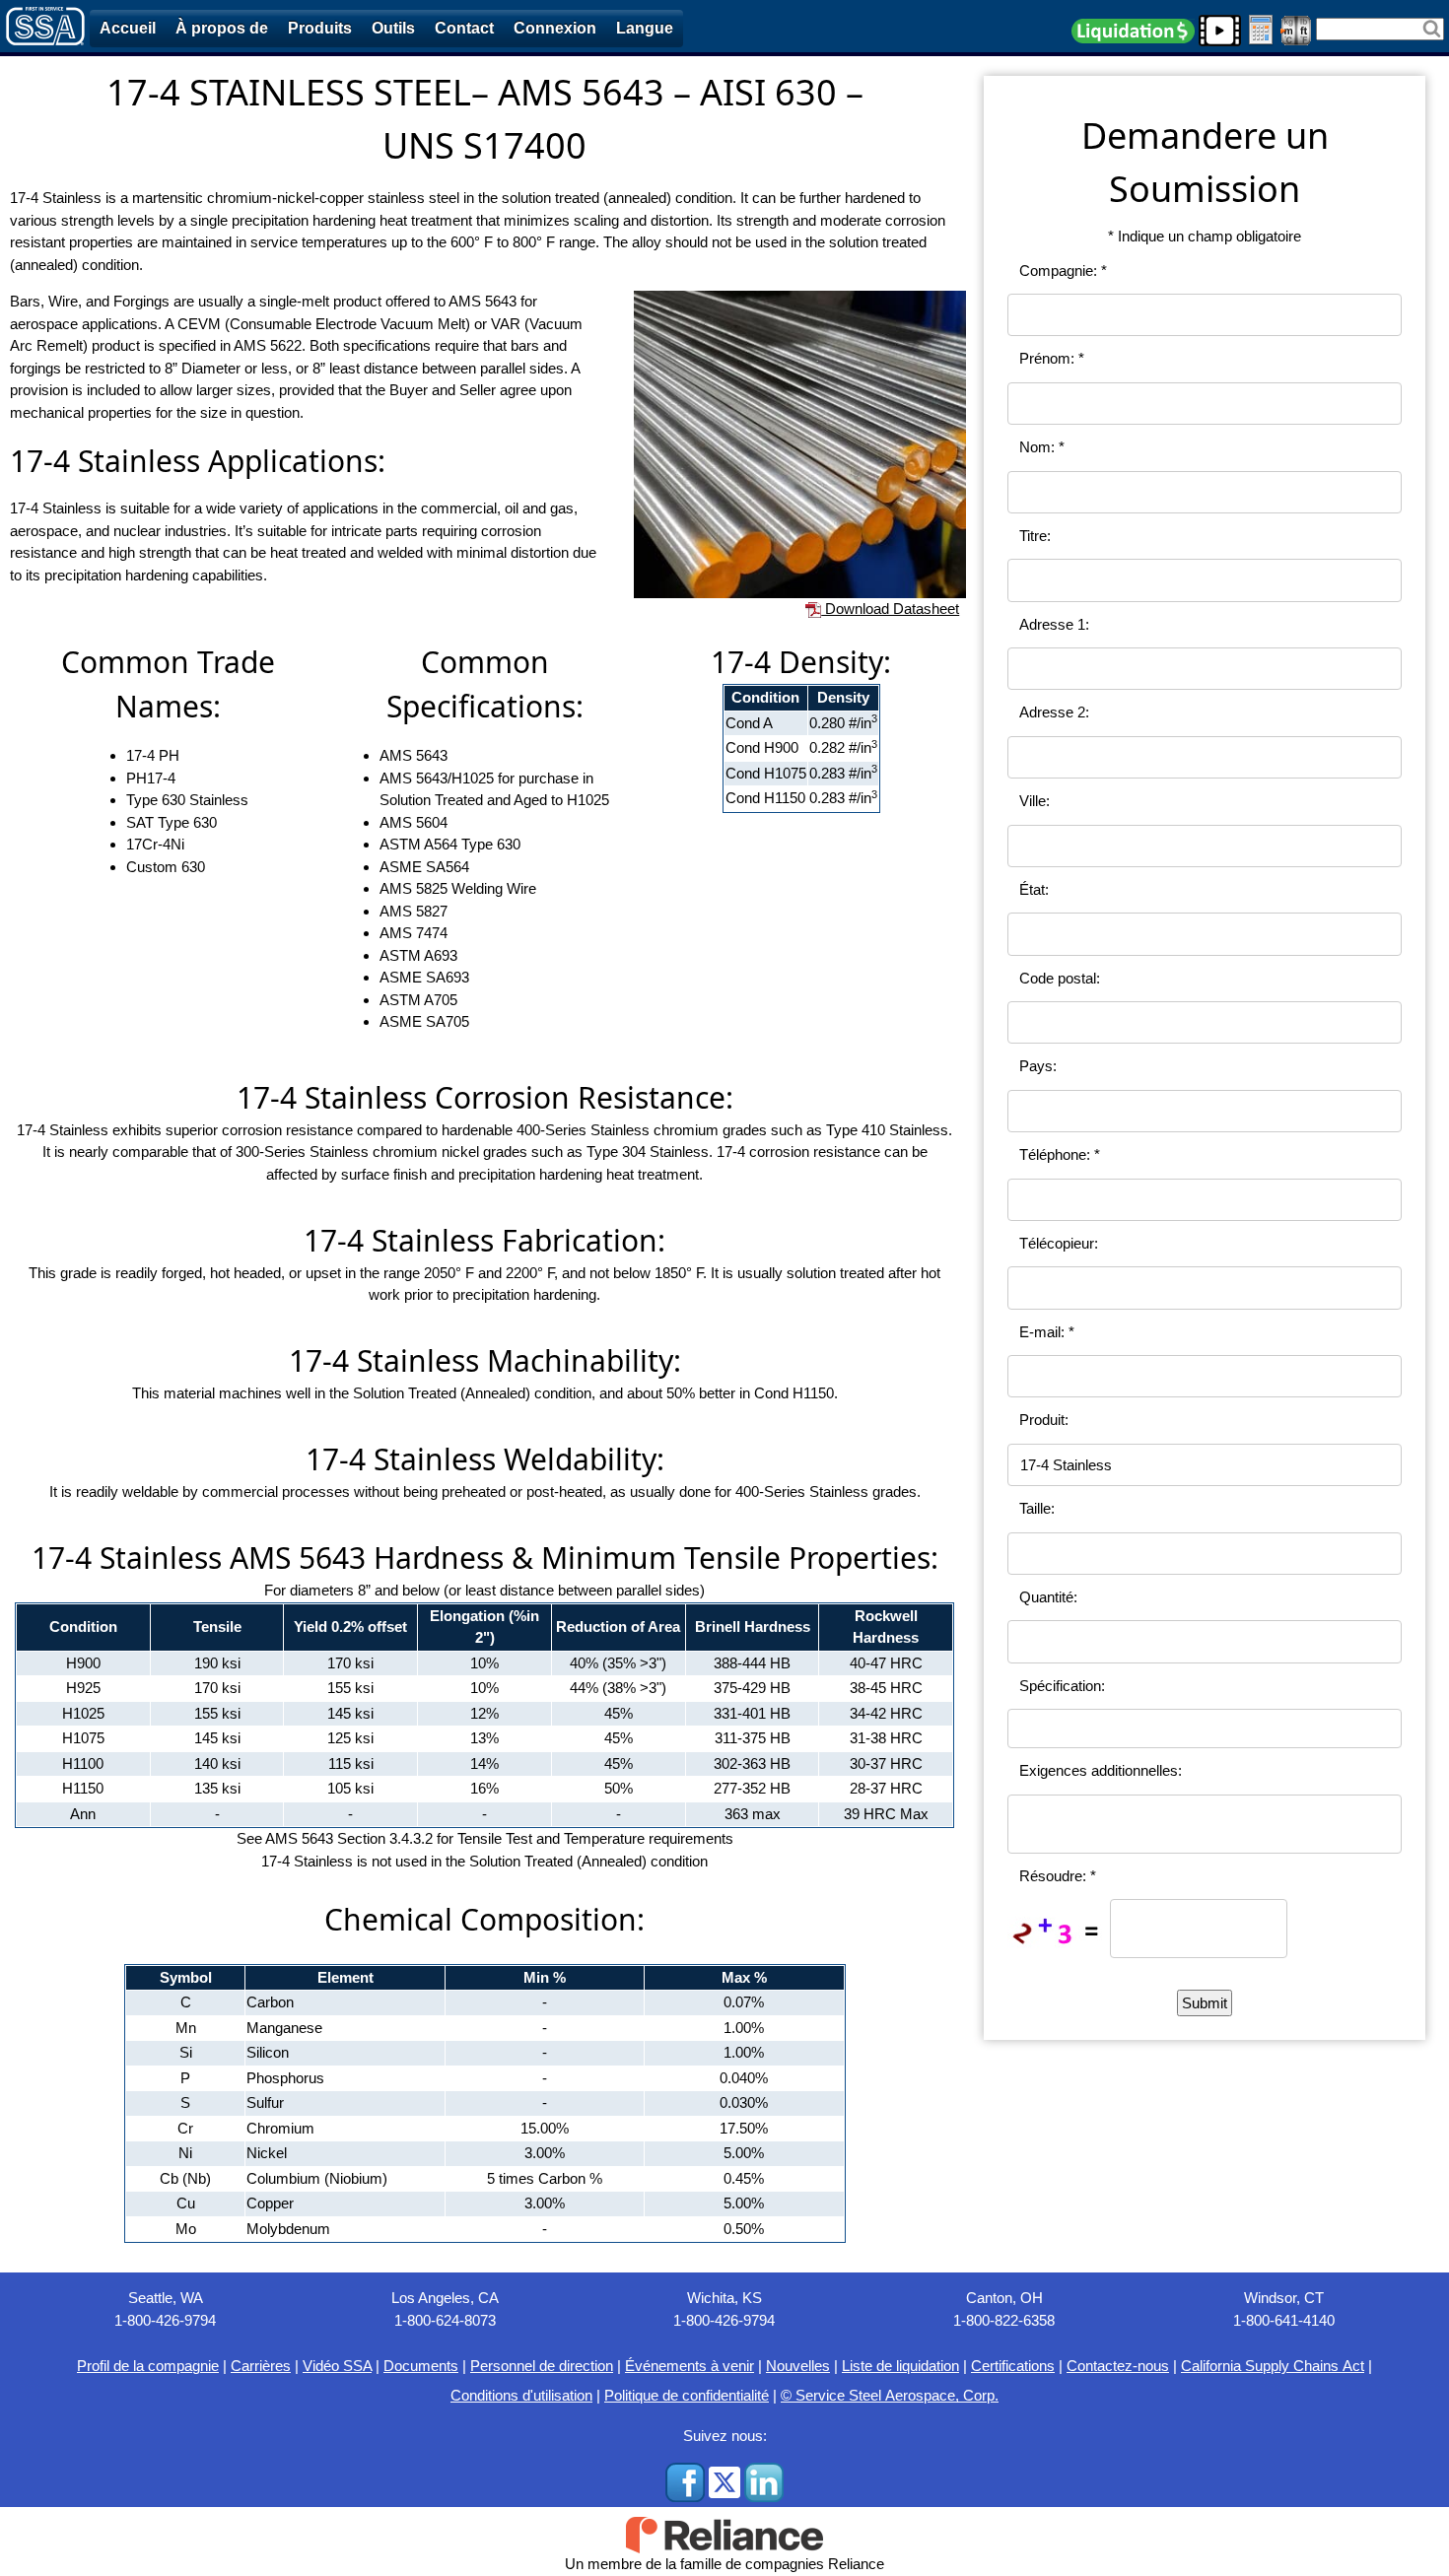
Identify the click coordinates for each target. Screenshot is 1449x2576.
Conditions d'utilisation (521, 2395)
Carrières (261, 2366)
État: (1034, 889)
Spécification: (1062, 1686)
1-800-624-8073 (445, 2320)
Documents (421, 2366)
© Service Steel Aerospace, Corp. (890, 2395)
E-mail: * (1047, 1332)
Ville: (1035, 801)
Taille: (1037, 1508)
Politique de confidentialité (687, 2395)
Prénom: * (1052, 358)
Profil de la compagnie (148, 2366)
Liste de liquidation (900, 2366)
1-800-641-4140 (1284, 2320)
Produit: (1044, 1420)
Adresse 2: (1054, 712)
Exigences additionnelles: (1101, 1770)
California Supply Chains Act (1273, 2366)
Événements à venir (690, 2366)
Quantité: (1048, 1597)
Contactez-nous (1118, 2366)
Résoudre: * (1058, 1876)
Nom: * (1042, 447)
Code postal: (1060, 978)
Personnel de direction (542, 2366)
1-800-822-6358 (1004, 2320)
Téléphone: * (1060, 1154)
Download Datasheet (890, 609)
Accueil (128, 28)
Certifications (1013, 2366)
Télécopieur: (1059, 1243)
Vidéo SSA (337, 2366)
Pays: (1038, 1066)
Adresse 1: (1054, 624)
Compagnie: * (1063, 271)
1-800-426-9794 (165, 2320)
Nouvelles (798, 2366)
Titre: (1035, 536)
